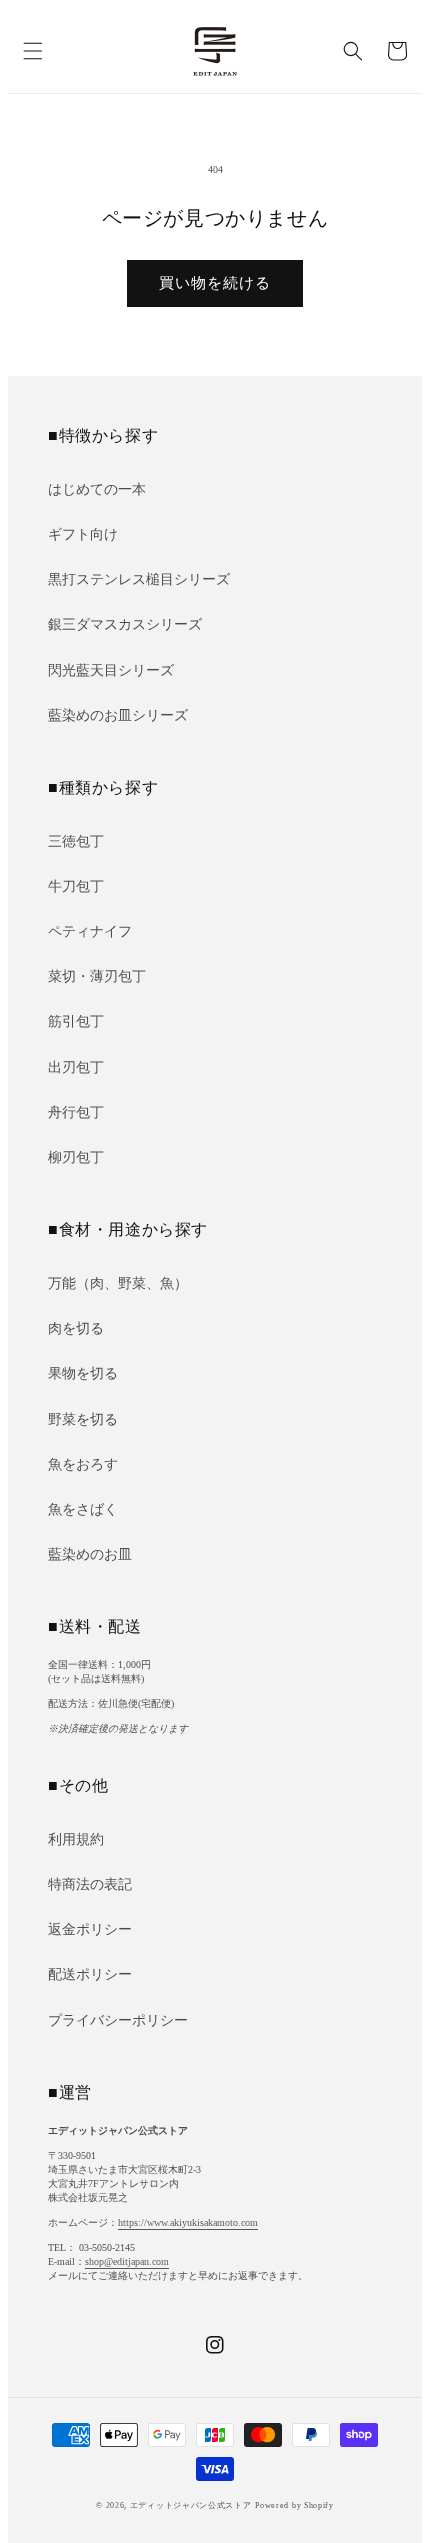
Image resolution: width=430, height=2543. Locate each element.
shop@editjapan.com (127, 2261)
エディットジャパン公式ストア (191, 2505)
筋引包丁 (76, 1021)
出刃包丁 (76, 1067)
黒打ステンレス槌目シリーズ (139, 579)
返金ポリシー (90, 1929)
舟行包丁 (76, 1112)
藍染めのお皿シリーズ (118, 715)
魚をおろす (83, 1464)
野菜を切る (83, 1419)
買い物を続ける (215, 283)
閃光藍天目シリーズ (111, 670)
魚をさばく (83, 1509)
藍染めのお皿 (90, 1554)
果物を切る (83, 1373)
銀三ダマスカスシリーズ (125, 624)
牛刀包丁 (76, 886)
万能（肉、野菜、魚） (118, 1283)
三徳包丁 (76, 841)
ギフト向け (83, 534)
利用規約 (76, 1839)
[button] (33, 51)
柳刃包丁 (76, 1157)
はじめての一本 (97, 489)
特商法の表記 (90, 1884)
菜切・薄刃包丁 (97, 976)
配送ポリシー (90, 1974)
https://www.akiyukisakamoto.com (188, 2222)
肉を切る (76, 1328)
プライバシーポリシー (118, 2020)
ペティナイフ (90, 931)
